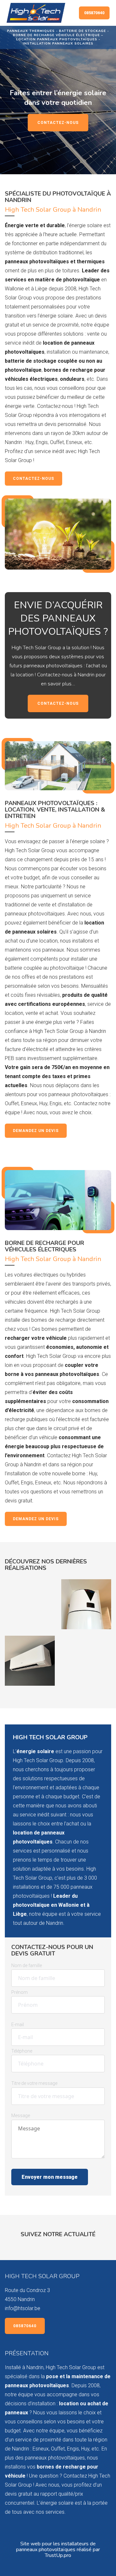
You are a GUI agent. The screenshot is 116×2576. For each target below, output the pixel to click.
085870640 (94, 13)
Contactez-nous (58, 123)
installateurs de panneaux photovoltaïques (56, 2547)
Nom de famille (27, 1965)
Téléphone (22, 2051)
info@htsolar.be (23, 2308)
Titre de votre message (34, 2083)
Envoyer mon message (50, 2177)
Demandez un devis (36, 1131)
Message (21, 2116)
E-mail (18, 2025)
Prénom (19, 1992)
